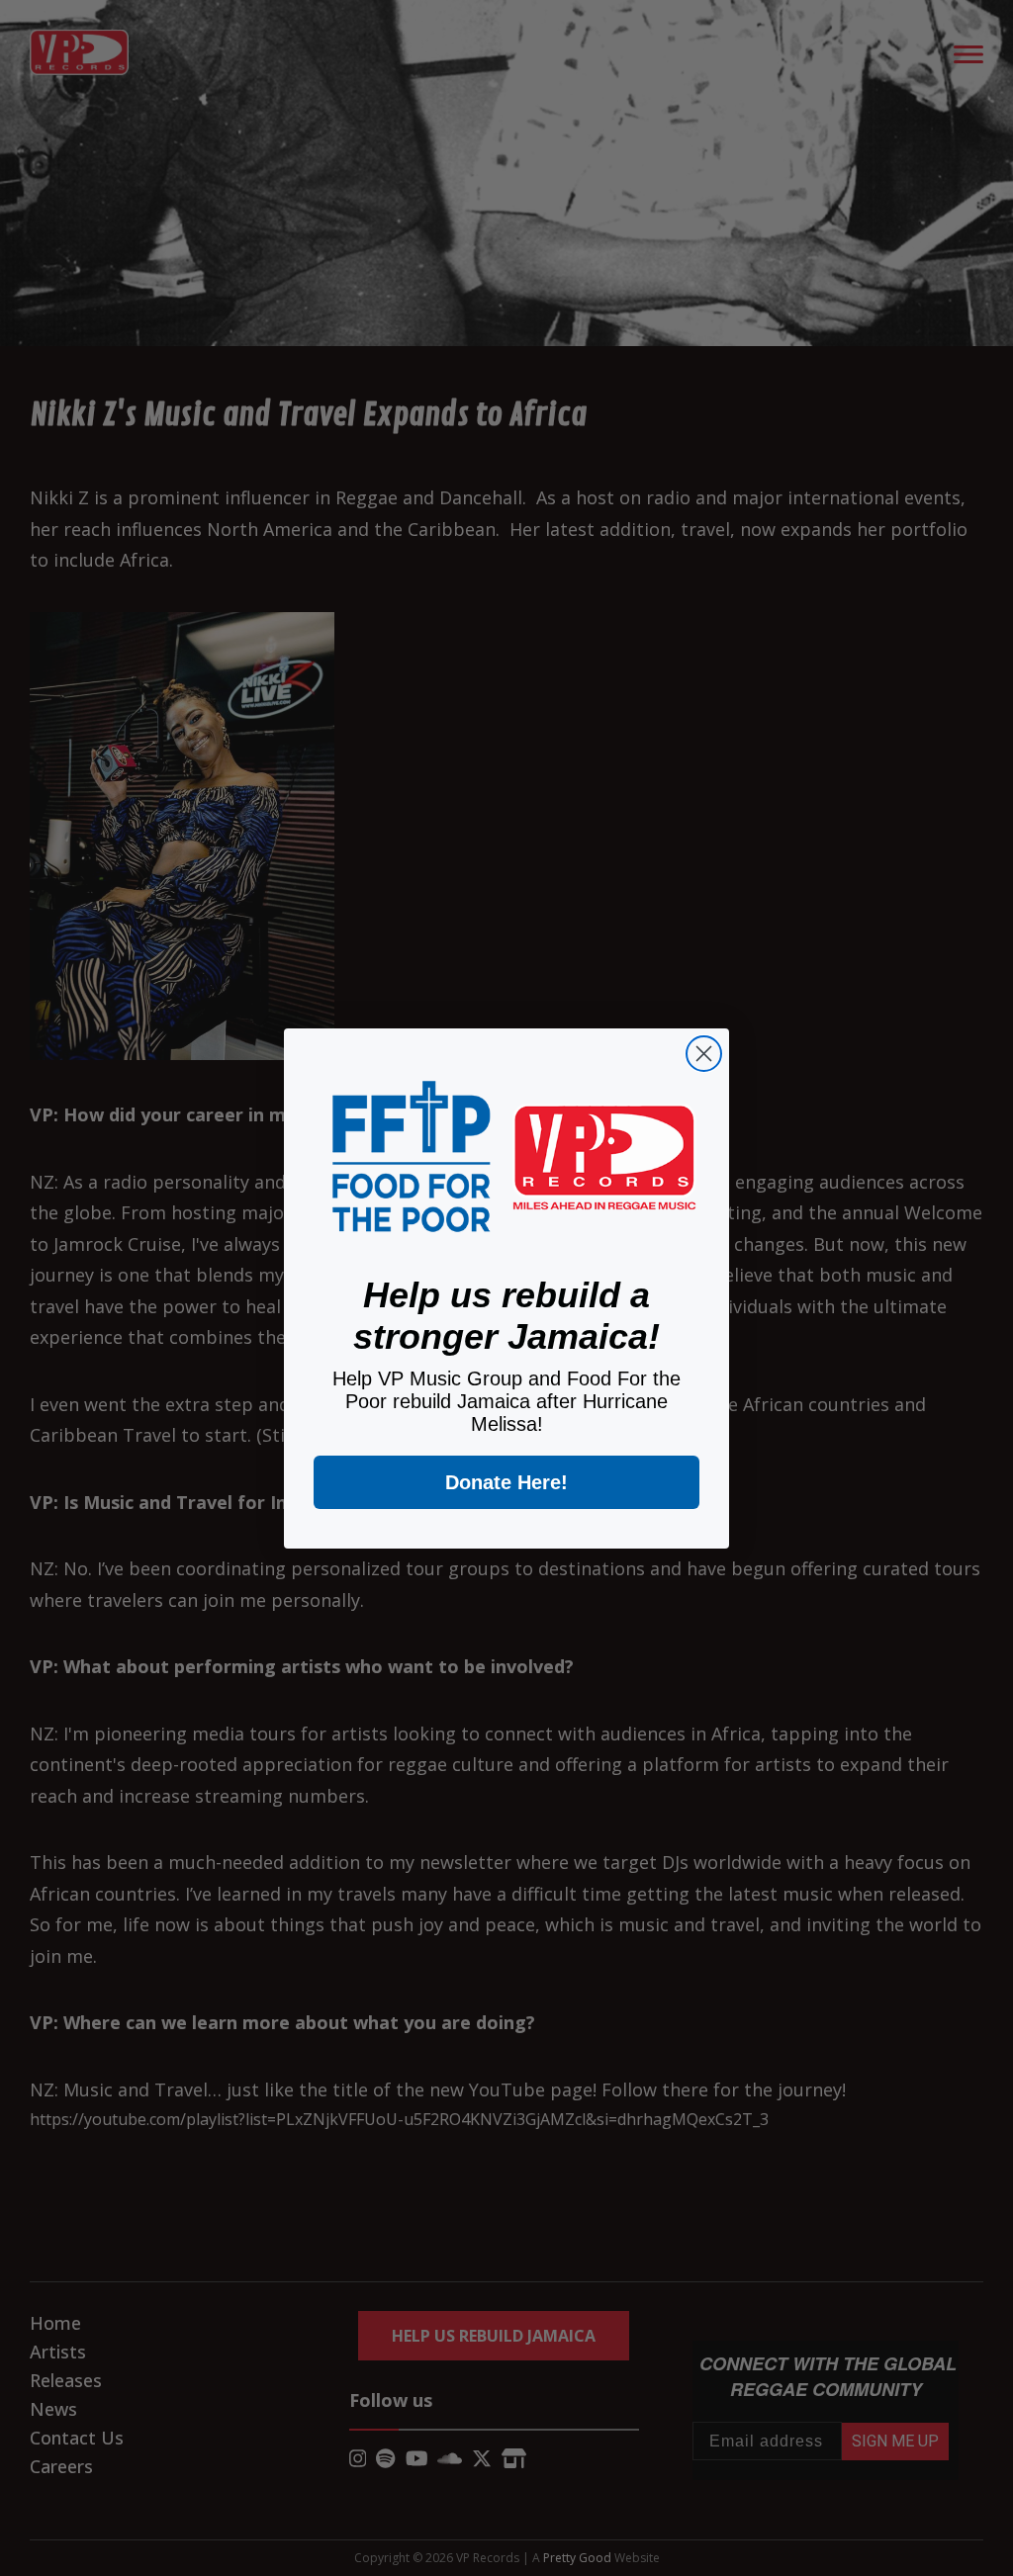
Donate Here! (506, 1482)
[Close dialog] (704, 1054)
